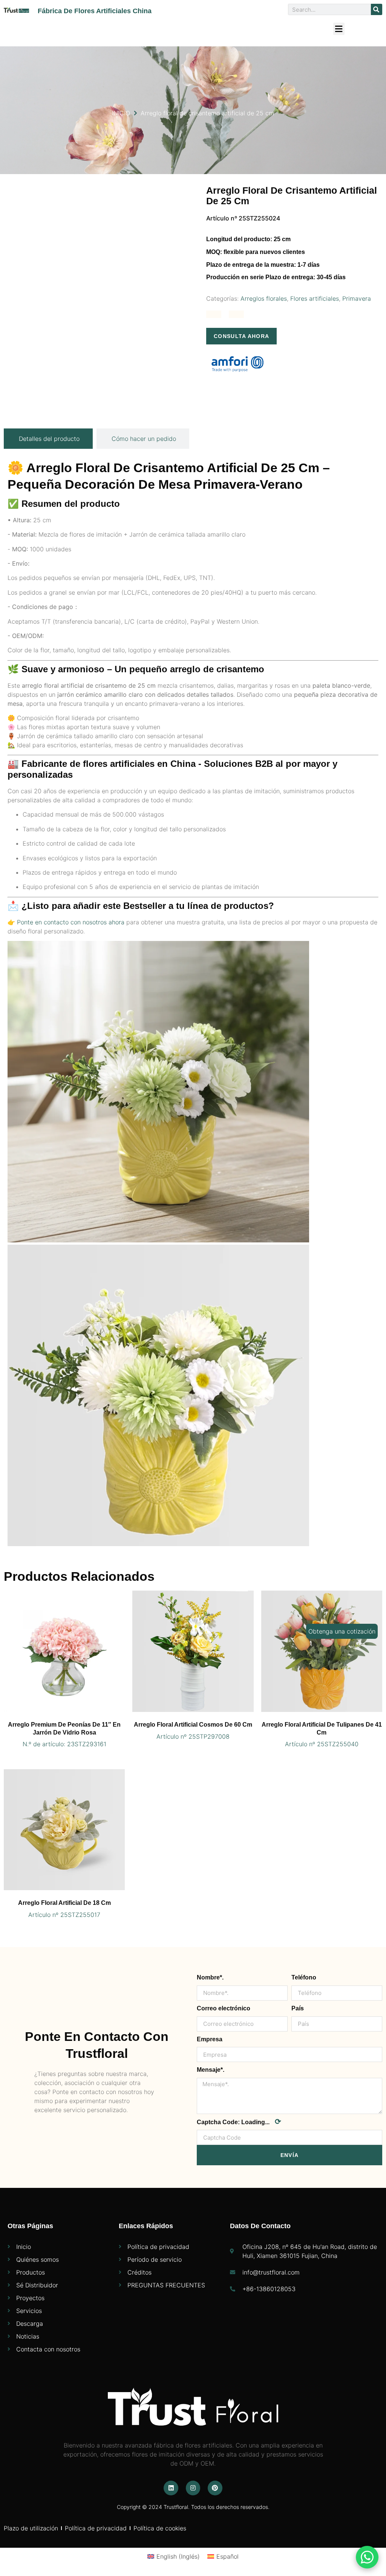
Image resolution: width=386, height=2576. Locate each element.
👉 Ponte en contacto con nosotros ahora (66, 922)
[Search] (377, 9)
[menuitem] (174, 2556)
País (298, 2008)
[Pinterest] (215, 2488)
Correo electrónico (224, 2008)
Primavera (357, 298)
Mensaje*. (211, 2070)
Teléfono (304, 1977)
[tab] (48, 439)
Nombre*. (210, 1977)
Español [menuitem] (227, 2556)
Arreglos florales (264, 298)
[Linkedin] (171, 2488)
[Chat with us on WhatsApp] (367, 2557)
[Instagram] (193, 2488)
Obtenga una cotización (342, 1631)
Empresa (210, 2039)
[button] (339, 29)
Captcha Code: (239, 2122)
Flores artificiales (315, 298)
